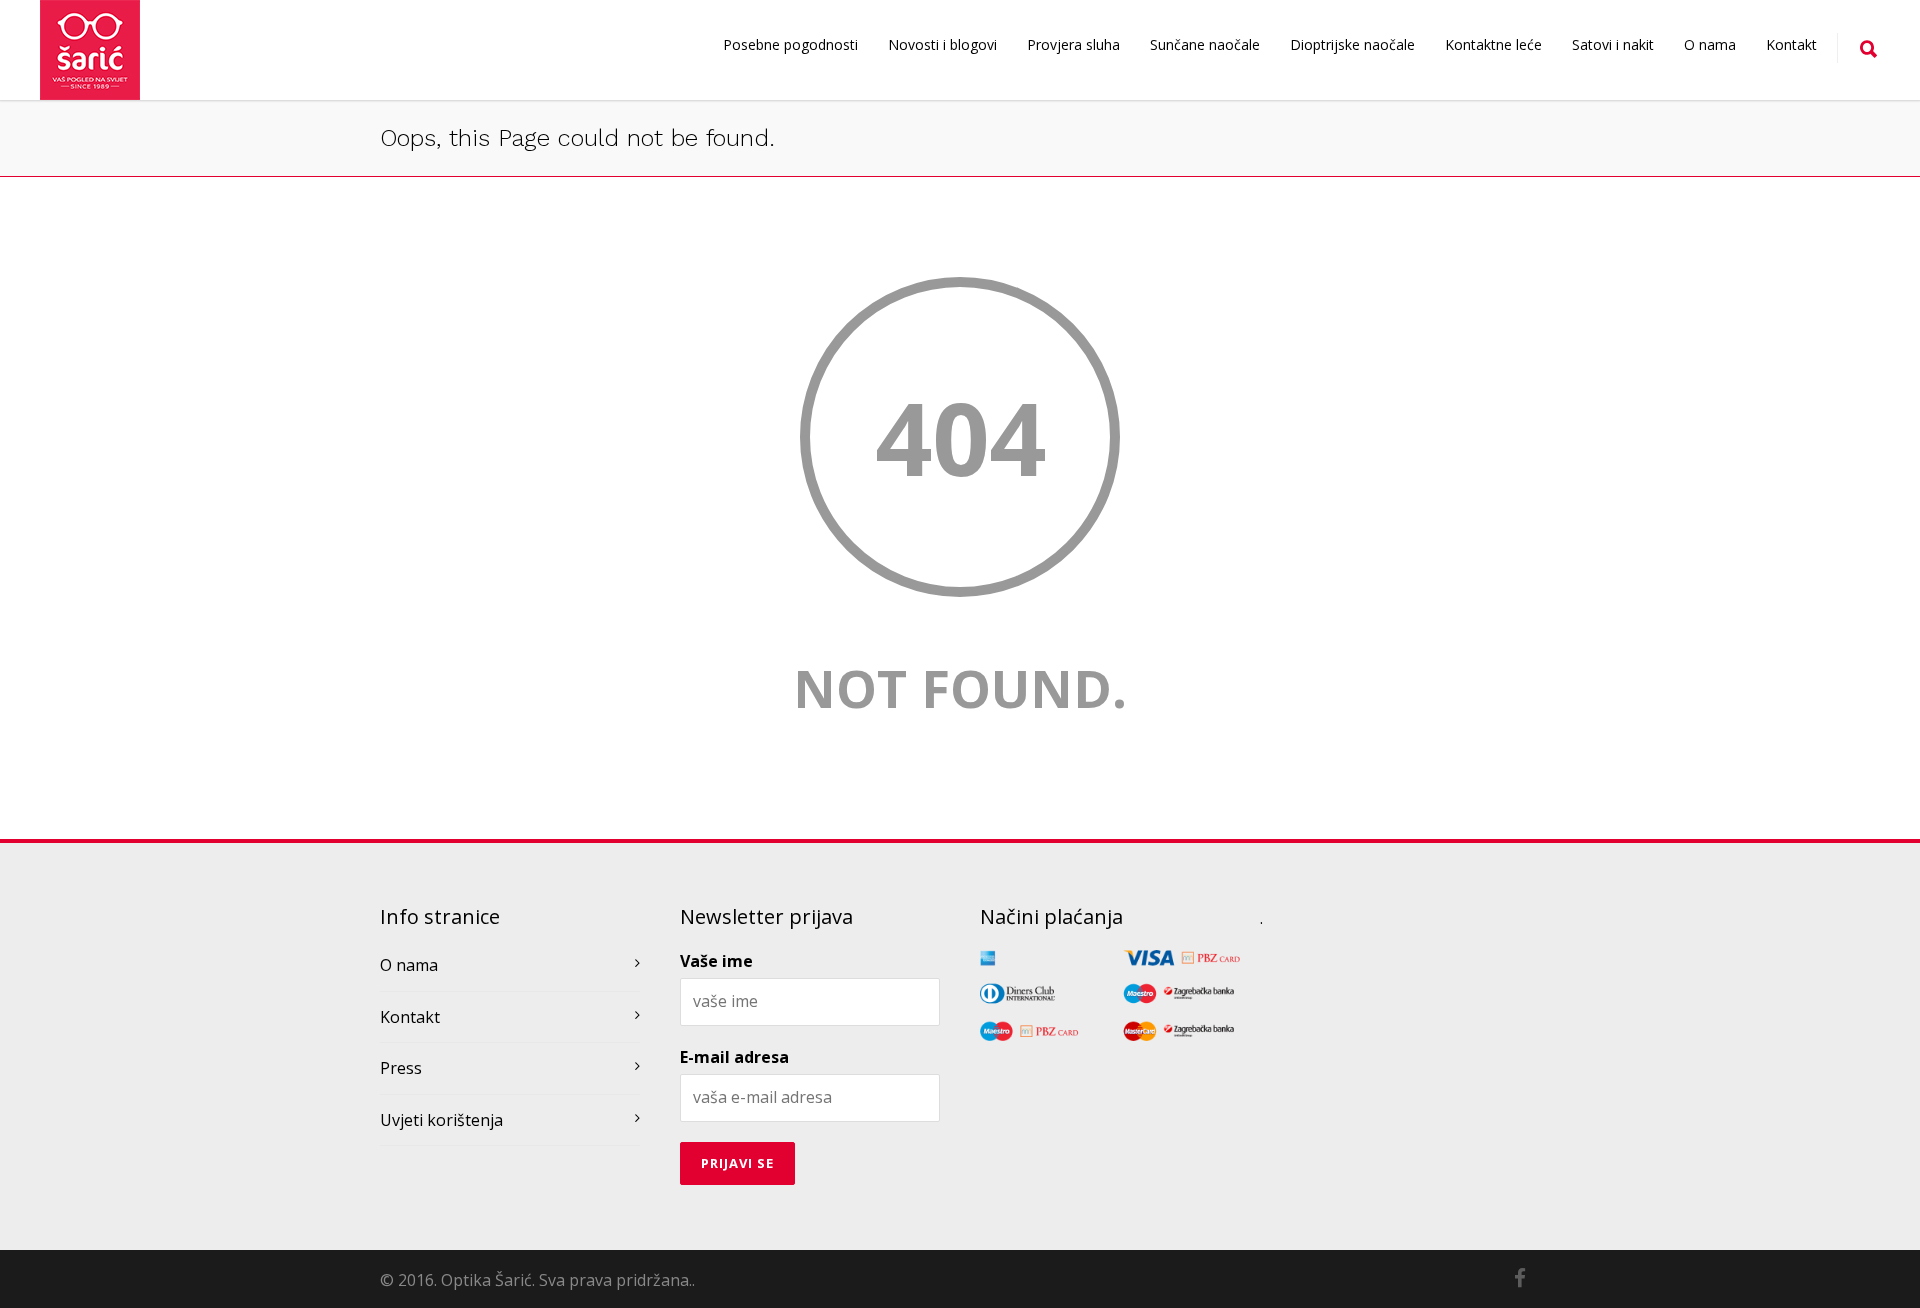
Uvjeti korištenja (441, 1120)
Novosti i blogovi (942, 44)
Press (401, 1068)
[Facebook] (1520, 1278)
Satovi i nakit (1613, 44)
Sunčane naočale (1205, 44)
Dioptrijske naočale (1352, 44)
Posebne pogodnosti (790, 44)
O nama (1710, 44)
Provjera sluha (1073, 44)
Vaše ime (716, 961)
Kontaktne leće (1493, 44)
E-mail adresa (734, 1057)
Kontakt (1791, 44)
